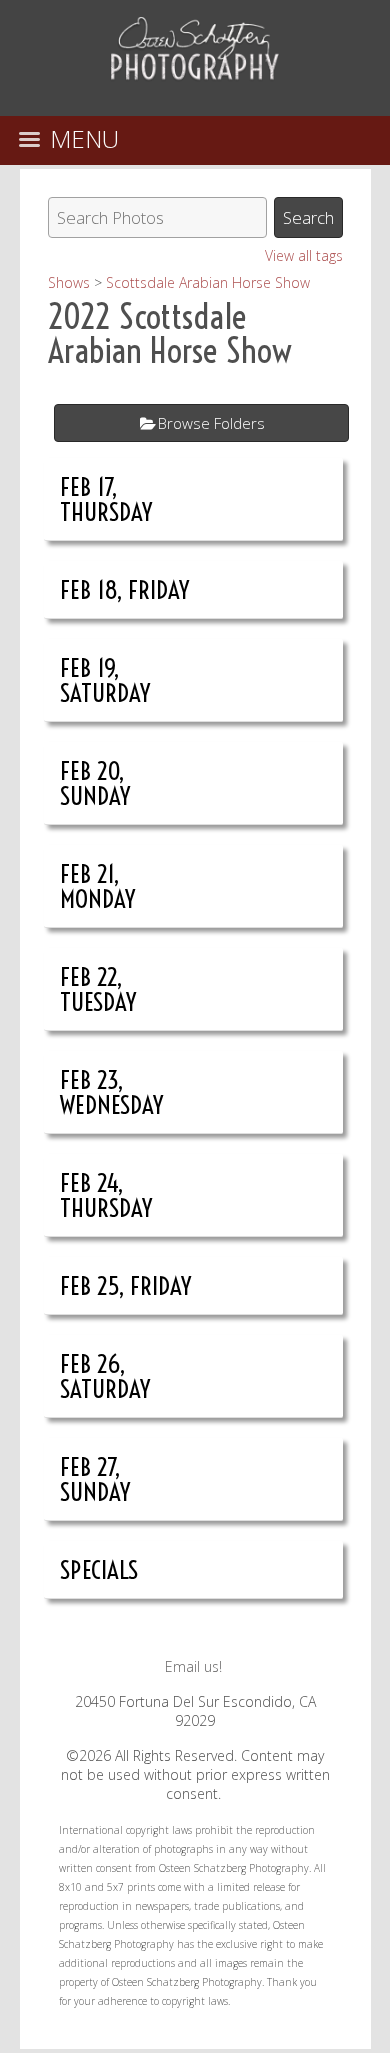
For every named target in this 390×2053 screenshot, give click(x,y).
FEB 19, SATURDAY (105, 680)
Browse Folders (211, 423)
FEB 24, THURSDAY (106, 1195)
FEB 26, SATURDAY (105, 1376)
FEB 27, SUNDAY (95, 1479)
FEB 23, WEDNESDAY (112, 1092)
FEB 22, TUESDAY (98, 989)
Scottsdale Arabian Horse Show (208, 282)
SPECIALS (99, 1569)
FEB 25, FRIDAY (126, 1285)
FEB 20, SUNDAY (95, 783)
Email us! (193, 1666)
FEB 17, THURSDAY (106, 499)
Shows (69, 282)
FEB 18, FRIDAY (125, 589)
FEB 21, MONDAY (98, 886)
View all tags (304, 255)
